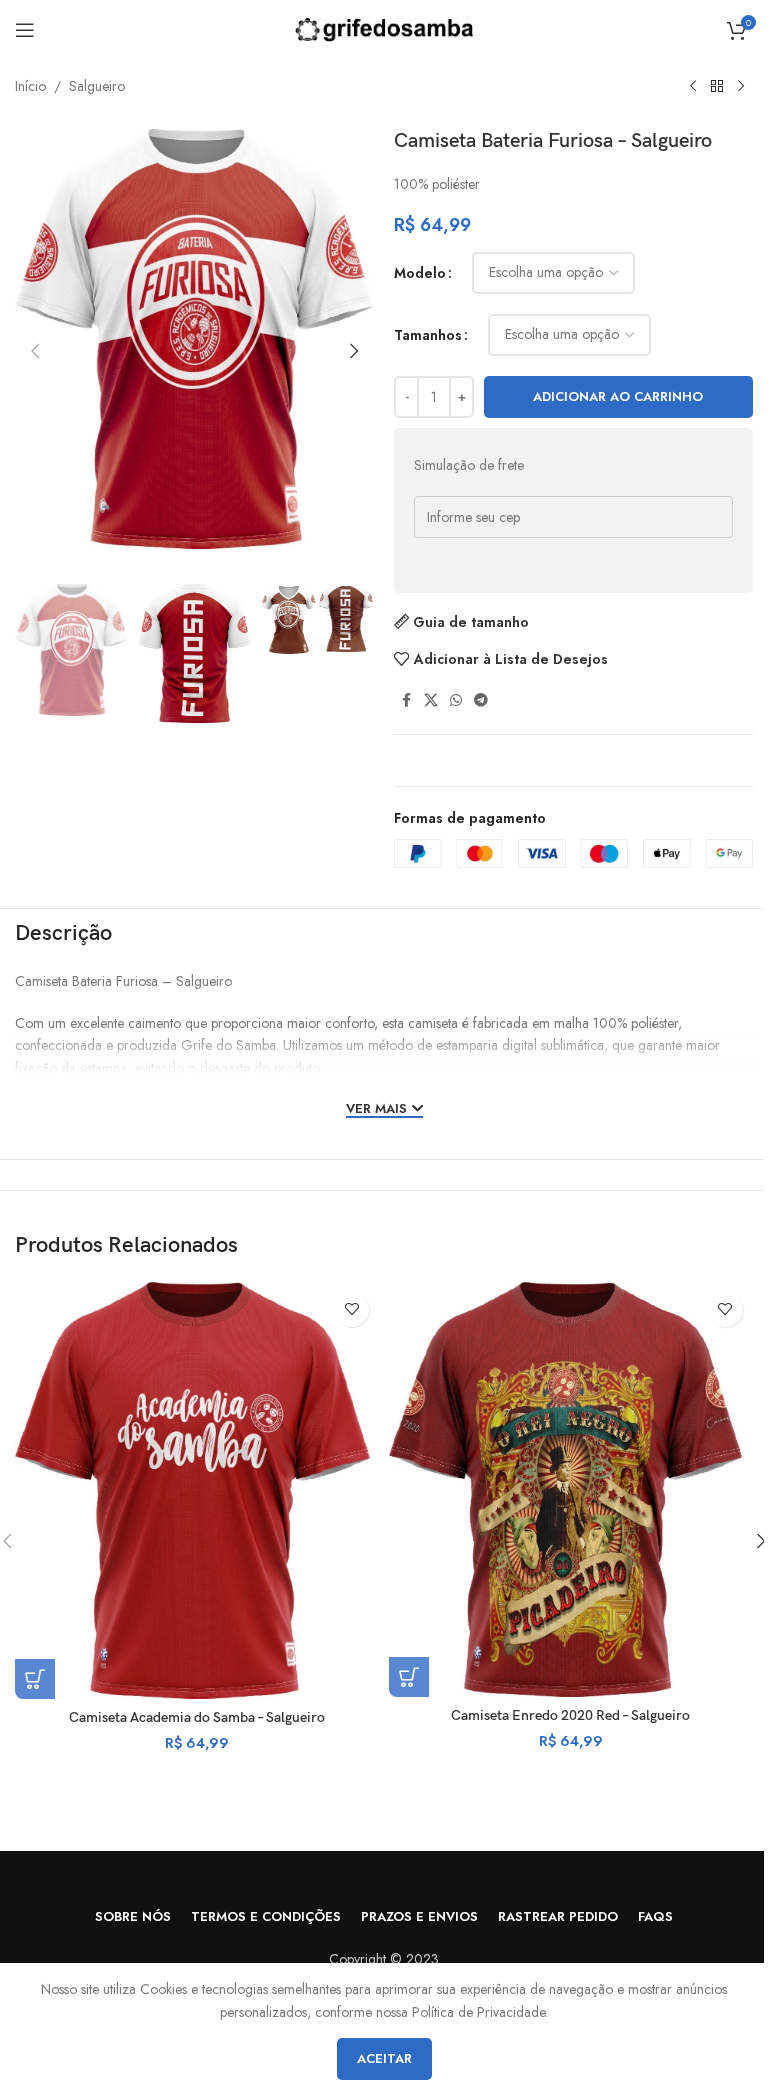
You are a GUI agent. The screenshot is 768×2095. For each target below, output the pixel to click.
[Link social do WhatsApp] (456, 700)
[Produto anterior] (693, 87)
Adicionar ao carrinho (618, 396)
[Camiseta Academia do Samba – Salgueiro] (197, 1490)
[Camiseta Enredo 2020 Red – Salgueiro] (571, 1489)
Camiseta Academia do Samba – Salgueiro (197, 1717)
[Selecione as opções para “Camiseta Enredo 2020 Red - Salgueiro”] (409, 1677)
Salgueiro (97, 86)
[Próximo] (741, 87)
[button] (35, 351)
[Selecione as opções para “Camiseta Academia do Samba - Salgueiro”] (35, 1679)
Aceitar (384, 2058)
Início (30, 86)
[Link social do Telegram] (481, 700)
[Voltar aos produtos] (717, 87)
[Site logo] (384, 28)
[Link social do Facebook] (406, 700)
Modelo (420, 273)
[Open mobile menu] (25, 30)
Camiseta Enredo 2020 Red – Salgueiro (570, 1715)
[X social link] (431, 700)
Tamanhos (428, 335)
